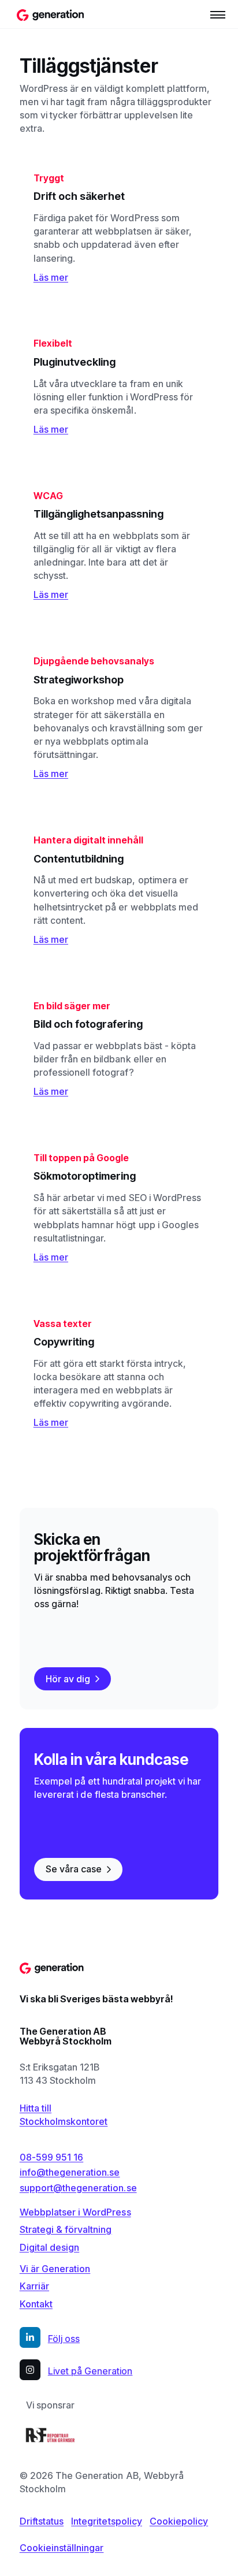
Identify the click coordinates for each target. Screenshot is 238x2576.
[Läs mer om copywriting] (119, 1373)
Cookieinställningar (62, 2548)
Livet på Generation (90, 2371)
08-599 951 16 (51, 2157)
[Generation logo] (51, 14)
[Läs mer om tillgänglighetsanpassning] (119, 545)
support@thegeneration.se (78, 2188)
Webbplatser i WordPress (75, 2212)
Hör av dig (68, 1679)
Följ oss (64, 2339)
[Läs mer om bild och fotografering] (119, 1049)
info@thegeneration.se (70, 2172)
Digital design (49, 2247)
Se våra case (74, 1869)
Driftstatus (42, 2521)
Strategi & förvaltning (66, 2229)
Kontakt (36, 2304)
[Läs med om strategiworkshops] (119, 718)
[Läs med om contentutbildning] (119, 890)
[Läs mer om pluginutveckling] (119, 387)
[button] (218, 14)
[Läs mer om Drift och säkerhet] (119, 228)
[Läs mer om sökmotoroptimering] (119, 1207)
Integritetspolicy (107, 2521)
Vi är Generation (55, 2269)
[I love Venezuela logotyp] (50, 2435)
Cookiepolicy (179, 2521)
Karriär (34, 2286)
